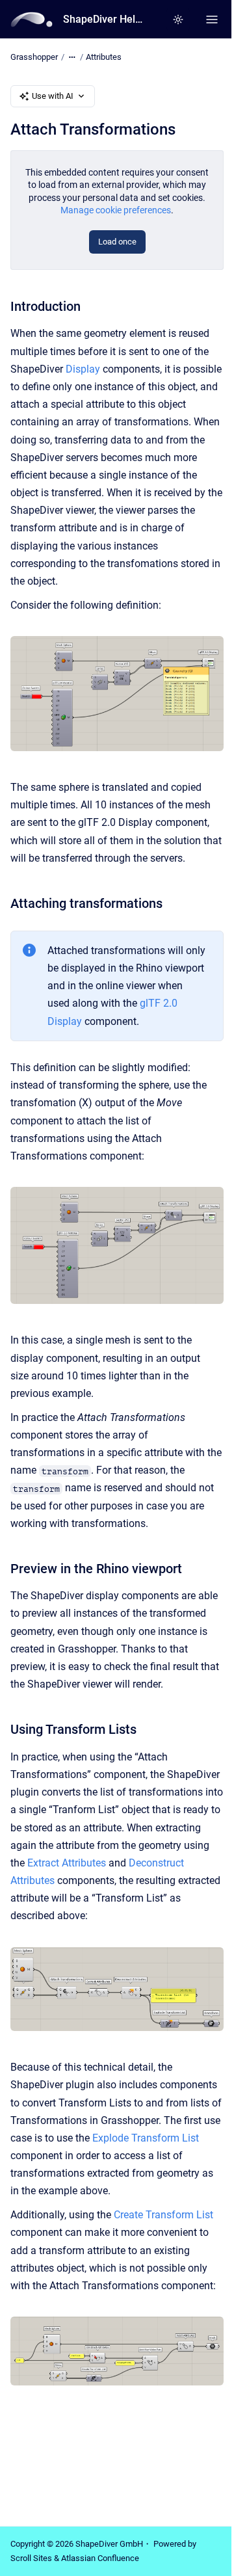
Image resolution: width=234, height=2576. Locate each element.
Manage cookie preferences (116, 210)
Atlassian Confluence (100, 2558)
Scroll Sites (31, 2558)
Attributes (104, 57)
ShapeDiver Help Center (105, 19)
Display (83, 369)
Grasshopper (34, 57)
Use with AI (53, 96)
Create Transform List (163, 2215)
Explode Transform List (146, 2138)
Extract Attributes (67, 1863)
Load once (117, 242)
